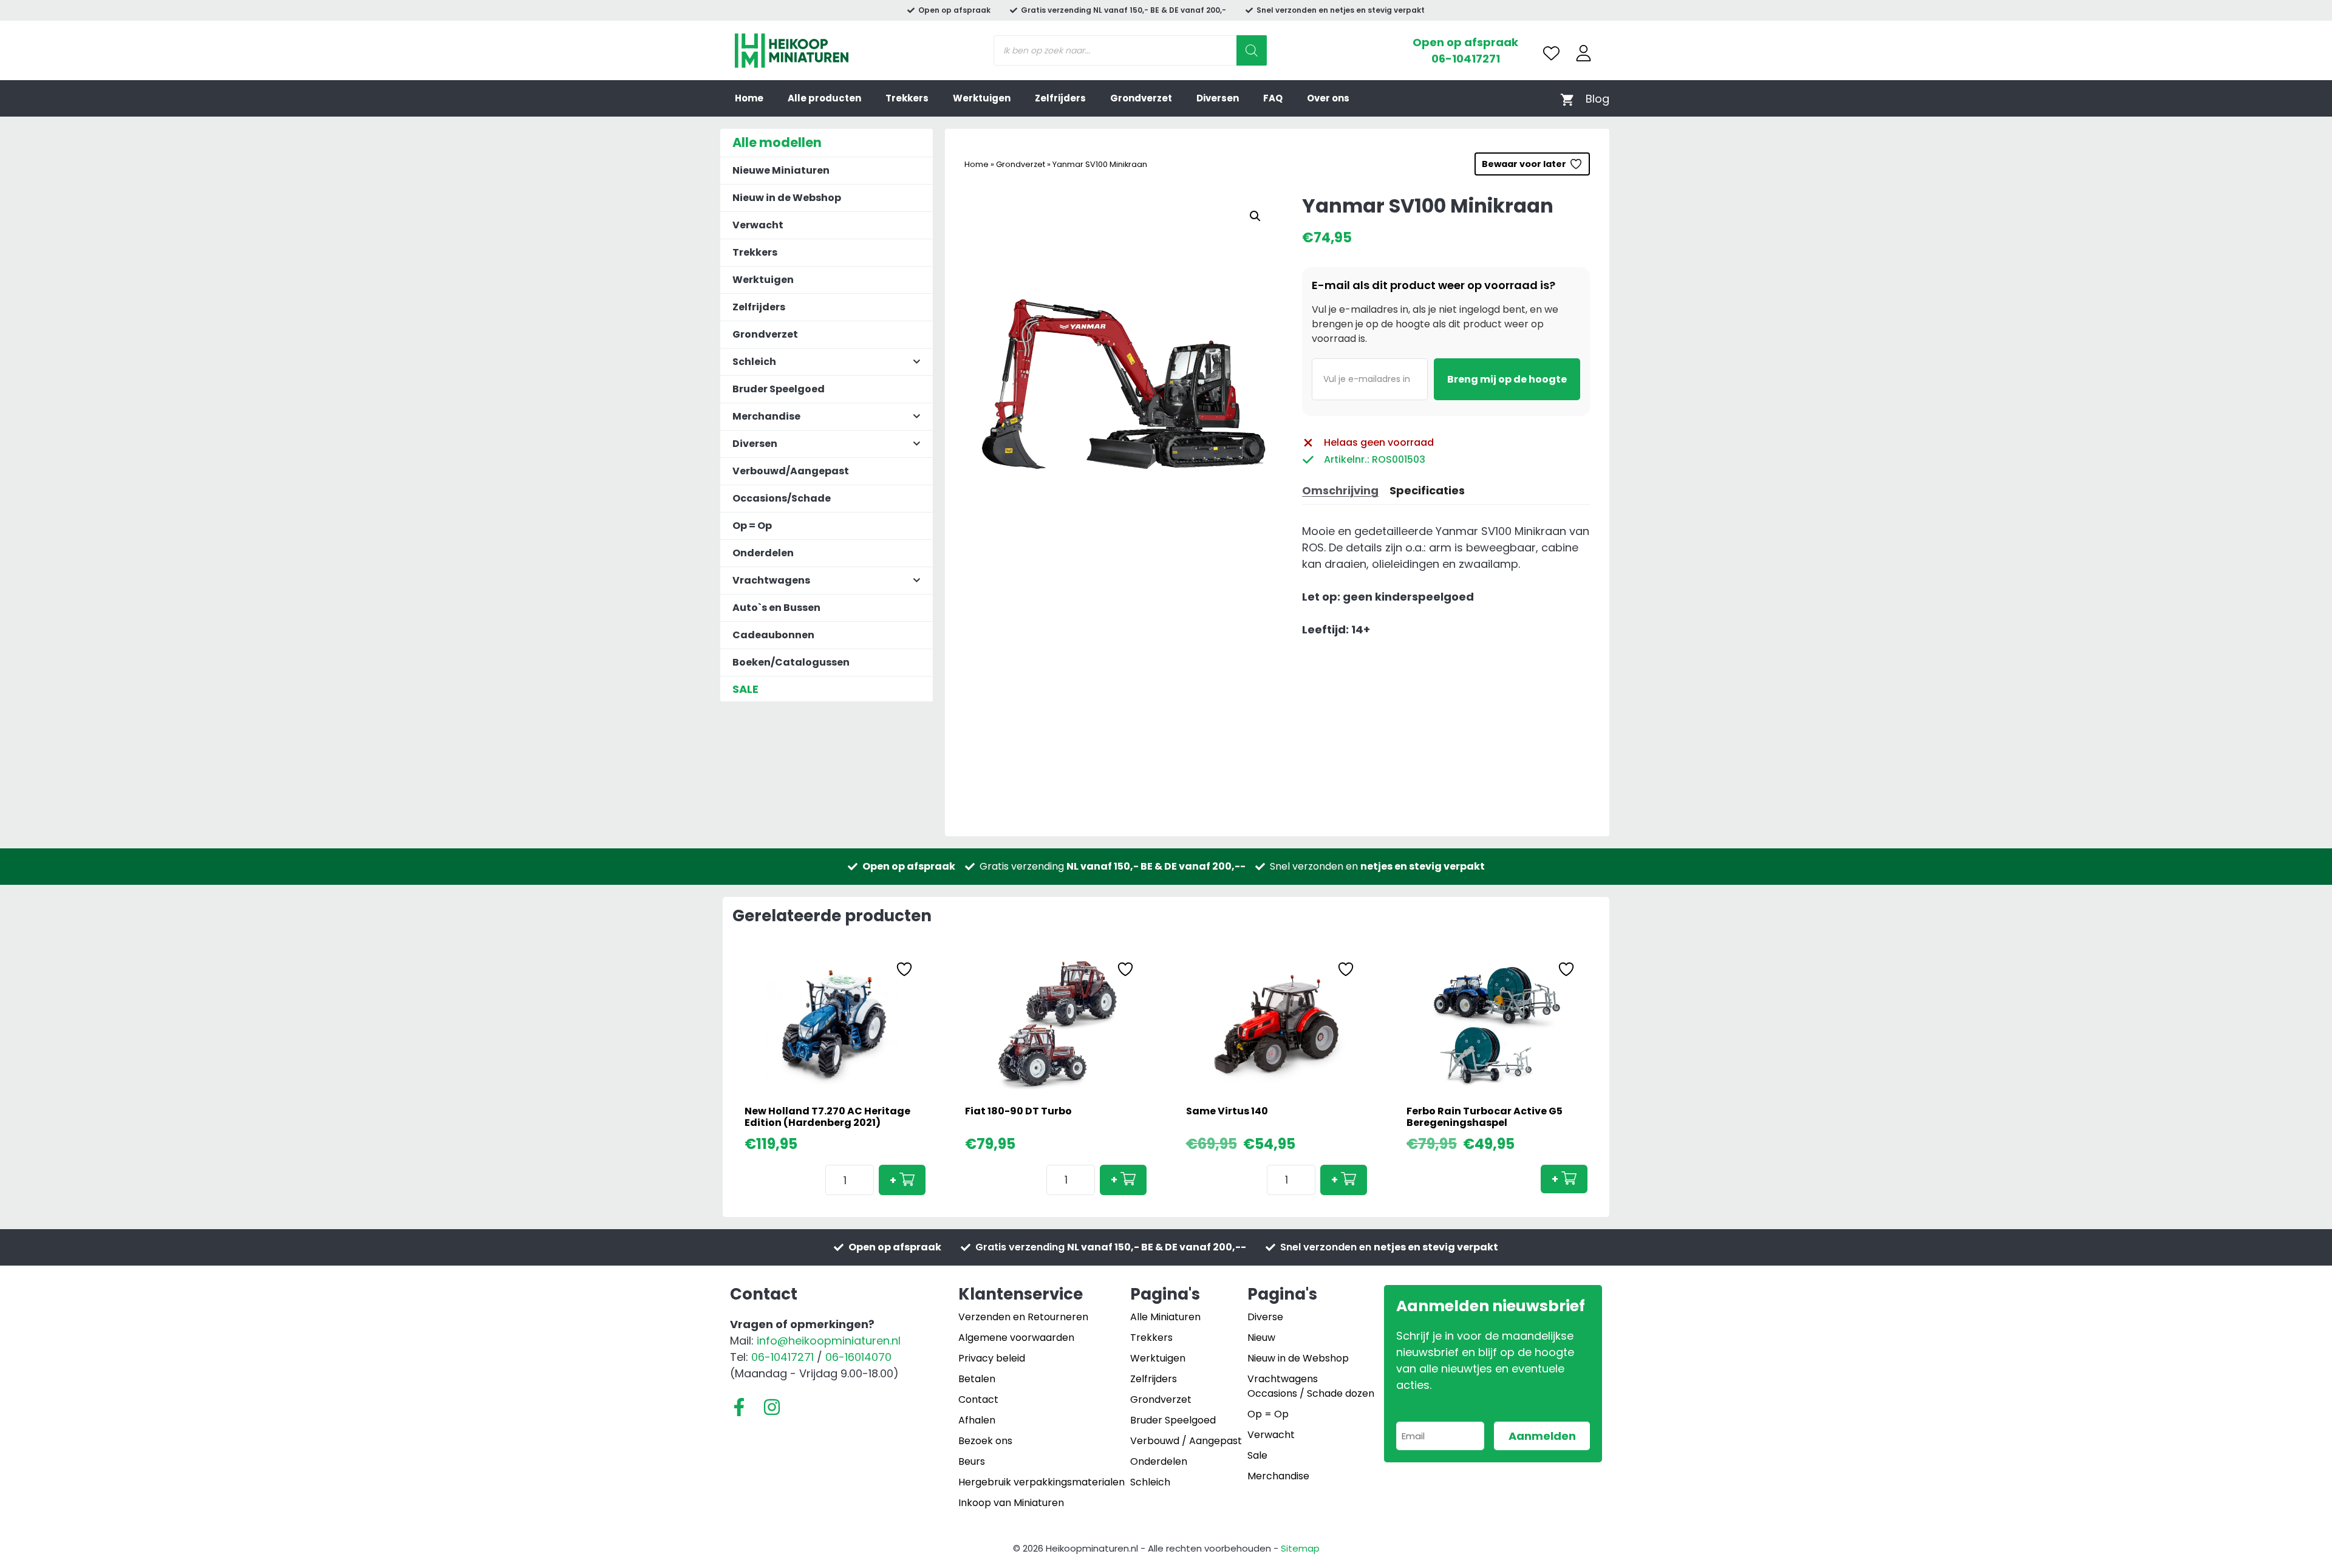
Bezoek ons (985, 1441)
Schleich (1150, 1482)
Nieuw (1261, 1338)
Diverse (1265, 1317)
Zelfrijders (1060, 98)
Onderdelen (763, 553)
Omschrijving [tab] (1340, 490)
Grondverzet (1141, 98)
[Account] (1584, 53)
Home (749, 98)
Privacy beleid (992, 1358)
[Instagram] (772, 1407)
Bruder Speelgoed (779, 389)
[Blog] (1597, 99)
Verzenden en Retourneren (1023, 1317)
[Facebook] (739, 1407)
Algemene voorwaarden (1016, 1338)
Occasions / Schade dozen (1311, 1393)
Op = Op (752, 526)
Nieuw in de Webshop (787, 198)
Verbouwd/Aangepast (791, 471)
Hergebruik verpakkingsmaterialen (1042, 1482)
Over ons (1328, 98)
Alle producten (824, 98)
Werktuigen (982, 98)
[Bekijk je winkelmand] (1567, 99)
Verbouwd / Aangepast (1186, 1441)
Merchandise (1278, 1476)
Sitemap (1300, 1548)
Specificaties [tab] (1427, 490)
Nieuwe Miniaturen (781, 170)
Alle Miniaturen (1165, 1317)
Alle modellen (777, 142)
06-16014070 (858, 1357)
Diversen (1218, 98)
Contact (978, 1399)
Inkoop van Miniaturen (1011, 1503)
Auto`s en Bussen (776, 608)
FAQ (1273, 98)
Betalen (977, 1379)
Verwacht (758, 225)
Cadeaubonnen (773, 635)
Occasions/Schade (782, 498)
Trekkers (907, 98)
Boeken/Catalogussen (791, 662)
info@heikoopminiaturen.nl (829, 1341)
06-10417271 (1466, 59)
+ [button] (893, 1180)
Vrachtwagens (1283, 1379)
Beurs (972, 1461)
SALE (745, 689)
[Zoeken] (1252, 50)
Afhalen (977, 1420)
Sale (1257, 1455)
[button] (1255, 216)
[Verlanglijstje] (1551, 53)
